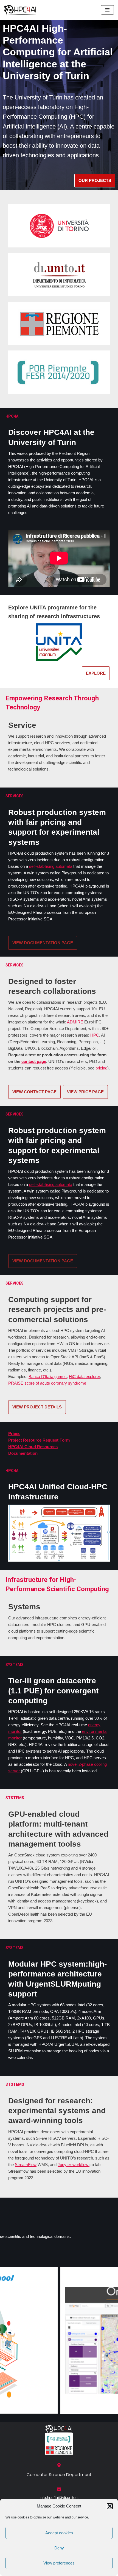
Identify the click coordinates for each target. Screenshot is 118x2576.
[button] (110, 2506)
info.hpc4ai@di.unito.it (59, 2497)
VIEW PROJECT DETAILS (37, 1407)
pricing (101, 1068)
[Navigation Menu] (107, 10)
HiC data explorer (84, 1377)
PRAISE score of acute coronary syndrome (47, 1383)
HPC (95, 1035)
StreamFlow (26, 2165)
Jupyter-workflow (74, 2165)
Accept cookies (59, 2533)
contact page (34, 1061)
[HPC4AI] (21, 10)
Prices (14, 1434)
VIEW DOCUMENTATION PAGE (43, 943)
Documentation (23, 1453)
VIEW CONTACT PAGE (34, 1092)
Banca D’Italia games (48, 1377)
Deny (59, 2548)
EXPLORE (96, 673)
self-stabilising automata (51, 866)
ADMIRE (75, 1022)
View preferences (59, 2563)
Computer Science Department (59, 2474)
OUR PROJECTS (95, 180)
